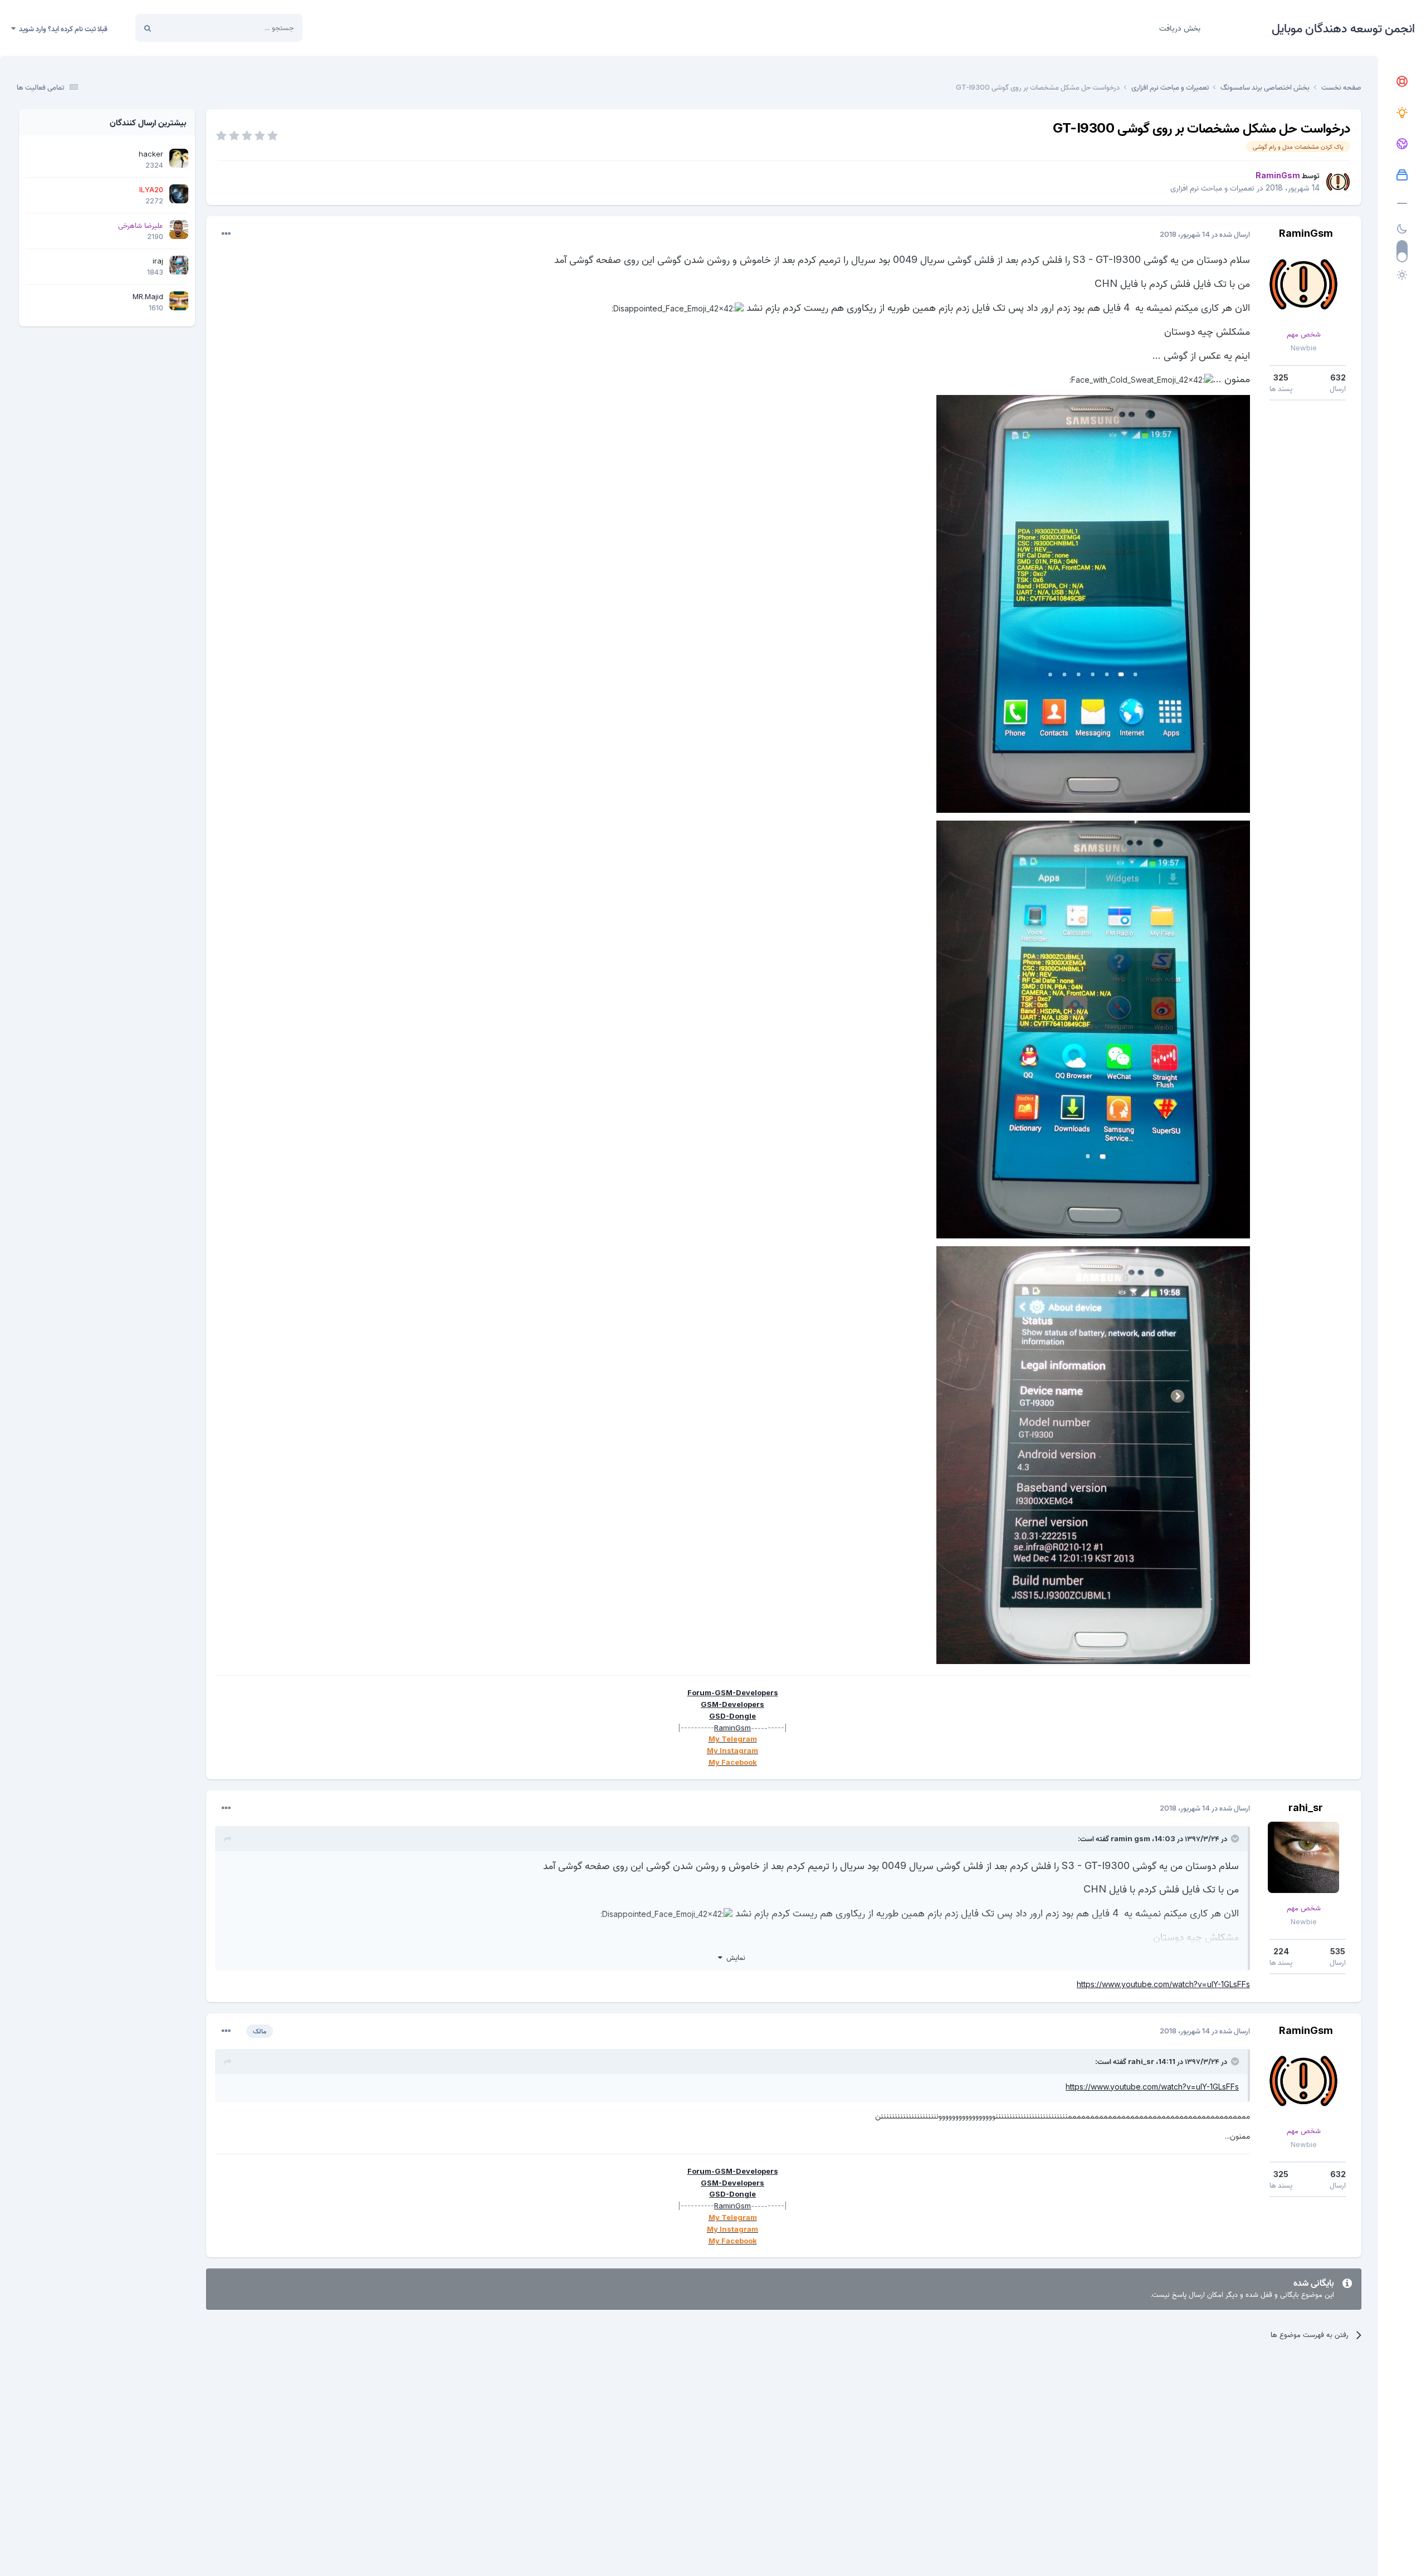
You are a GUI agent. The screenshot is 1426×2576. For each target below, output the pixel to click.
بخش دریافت (1180, 28)
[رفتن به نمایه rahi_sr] (1303, 1857)
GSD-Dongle (732, 1716)
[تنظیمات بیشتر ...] (226, 234)
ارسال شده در (1205, 234)
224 (1281, 1951)
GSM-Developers (732, 1704)
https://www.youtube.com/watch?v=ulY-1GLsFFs (1163, 1984)
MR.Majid (148, 296)
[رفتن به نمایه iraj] (179, 265)
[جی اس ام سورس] (1402, 113)
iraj (158, 261)
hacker (151, 154)
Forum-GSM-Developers (733, 1692)
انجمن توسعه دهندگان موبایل (1343, 28)
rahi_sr (1306, 1807)
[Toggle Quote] (1234, 1838)
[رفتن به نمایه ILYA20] (179, 194)
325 (1281, 377)
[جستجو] (148, 28)
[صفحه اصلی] (1402, 82)
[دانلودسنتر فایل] (1402, 175)
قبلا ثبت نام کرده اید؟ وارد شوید (62, 28)
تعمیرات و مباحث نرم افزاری (1212, 187)
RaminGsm (1306, 233)
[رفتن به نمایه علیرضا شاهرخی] (179, 230)
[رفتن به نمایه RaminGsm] (1338, 182)
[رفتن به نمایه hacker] (179, 158)
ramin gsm (1130, 1838)
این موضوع (190, 28)
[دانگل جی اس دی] (1402, 144)
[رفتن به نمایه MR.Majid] (179, 301)
